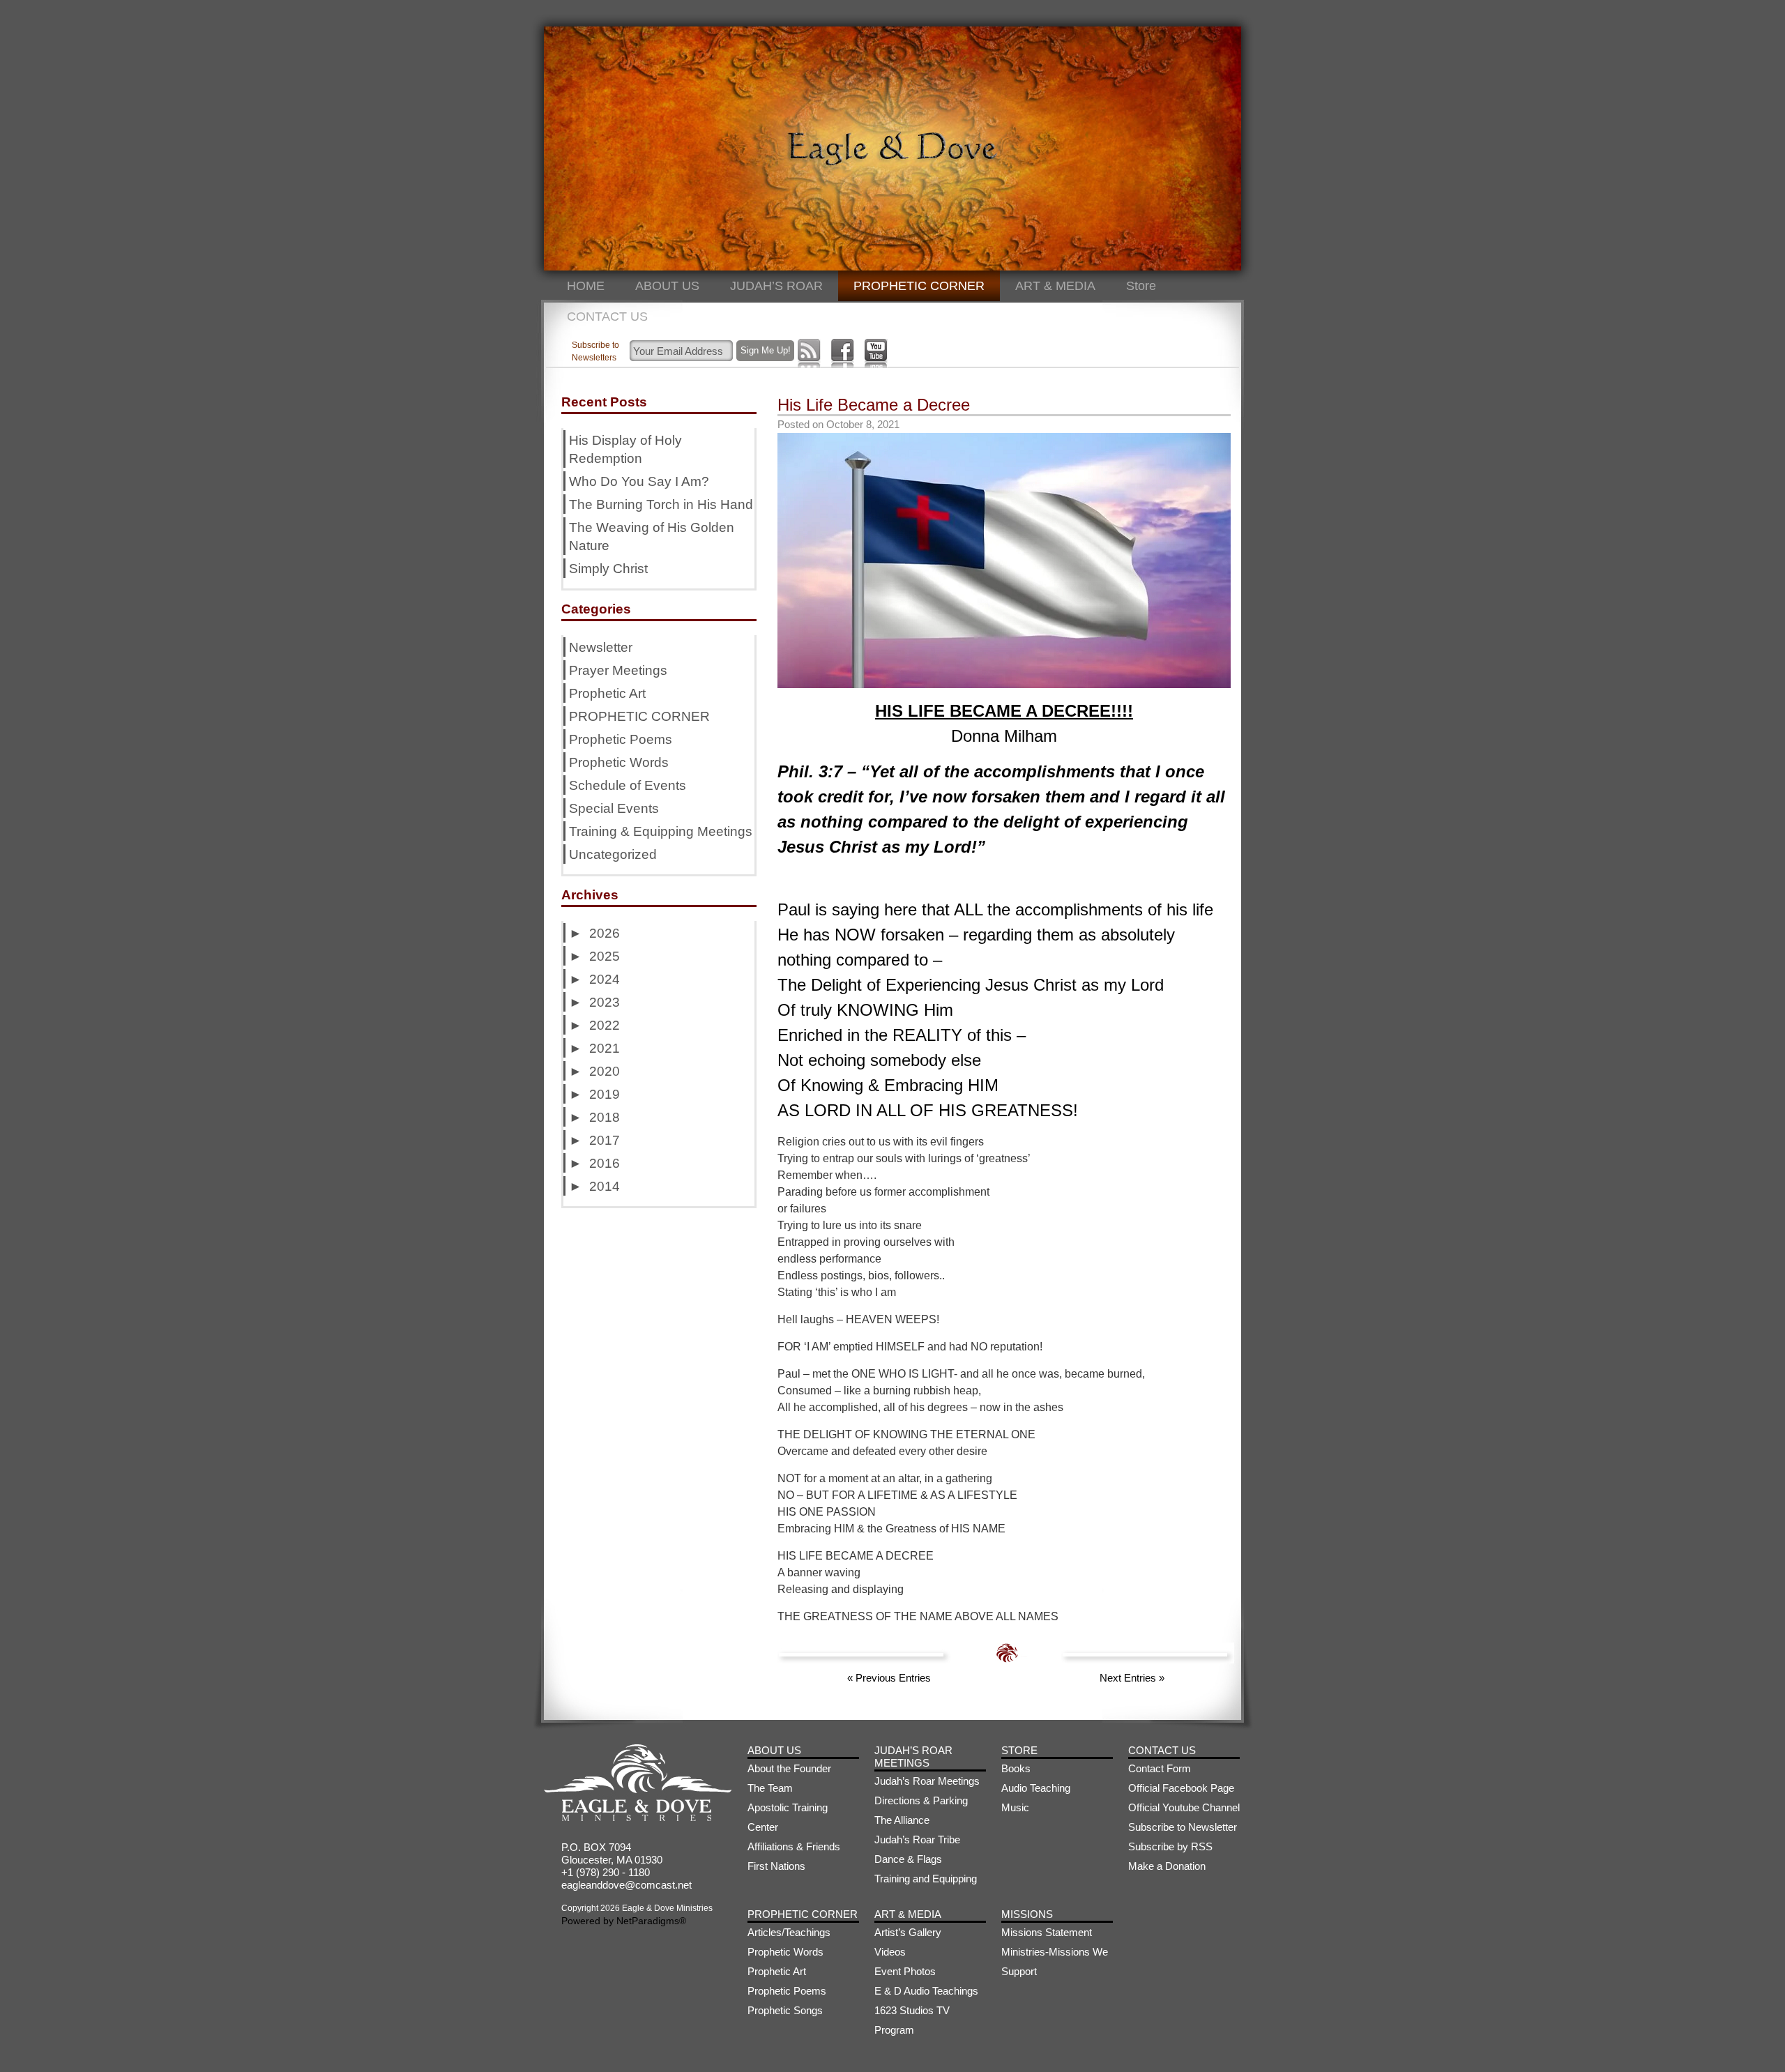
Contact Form (1160, 1768)
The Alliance (902, 1820)
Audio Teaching (1036, 1788)
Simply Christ (608, 569)
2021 (605, 1048)
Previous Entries (889, 1678)
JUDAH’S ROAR (776, 286)
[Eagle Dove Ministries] (638, 1817)
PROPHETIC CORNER (919, 286)
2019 (605, 1094)
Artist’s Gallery (908, 1932)
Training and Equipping (926, 1879)
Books (1016, 1768)
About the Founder (789, 1768)
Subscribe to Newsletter (1183, 1827)
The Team (770, 1788)
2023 (605, 1002)
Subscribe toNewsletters (595, 351)
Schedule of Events (628, 785)
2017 (605, 1140)
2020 (605, 1071)
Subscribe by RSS (1170, 1846)
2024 (605, 979)
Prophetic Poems (621, 739)
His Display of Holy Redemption (625, 449)
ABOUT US (667, 286)
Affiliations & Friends (794, 1846)
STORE (1019, 1750)
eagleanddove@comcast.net (626, 1885)
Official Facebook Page (1181, 1788)
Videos (890, 1952)
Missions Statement (1047, 1932)
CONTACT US (607, 317)
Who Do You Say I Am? (639, 481)
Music (1015, 1807)
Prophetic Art (607, 693)
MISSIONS (1027, 1914)
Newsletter (601, 647)
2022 (605, 1025)
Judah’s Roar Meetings (927, 1781)
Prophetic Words (619, 762)
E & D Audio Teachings (926, 1991)
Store (1141, 286)
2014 (605, 1186)
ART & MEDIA (1055, 286)
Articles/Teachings (789, 1932)
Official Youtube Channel (1184, 1807)
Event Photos (905, 1971)
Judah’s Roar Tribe (917, 1839)
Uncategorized (613, 854)
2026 (605, 933)
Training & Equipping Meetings (661, 831)
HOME (586, 286)
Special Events (614, 808)
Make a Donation (1167, 1866)
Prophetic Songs (785, 2010)
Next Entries (1132, 1678)
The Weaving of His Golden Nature (652, 536)
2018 (605, 1117)
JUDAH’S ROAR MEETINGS (913, 1757)
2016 (605, 1163)
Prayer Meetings (618, 670)
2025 (605, 956)
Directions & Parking (921, 1800)
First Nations (776, 1866)
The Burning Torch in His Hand (661, 504)
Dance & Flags (908, 1859)
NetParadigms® (651, 1921)
